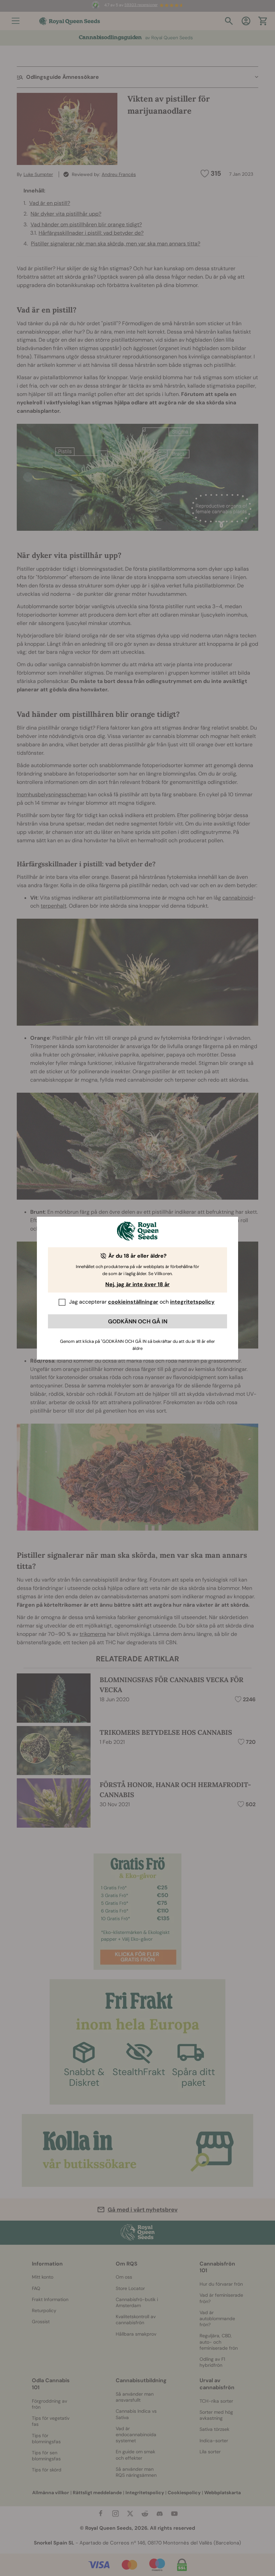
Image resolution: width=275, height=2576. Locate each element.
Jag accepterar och (142, 1302)
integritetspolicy (192, 1302)
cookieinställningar (133, 1302)
